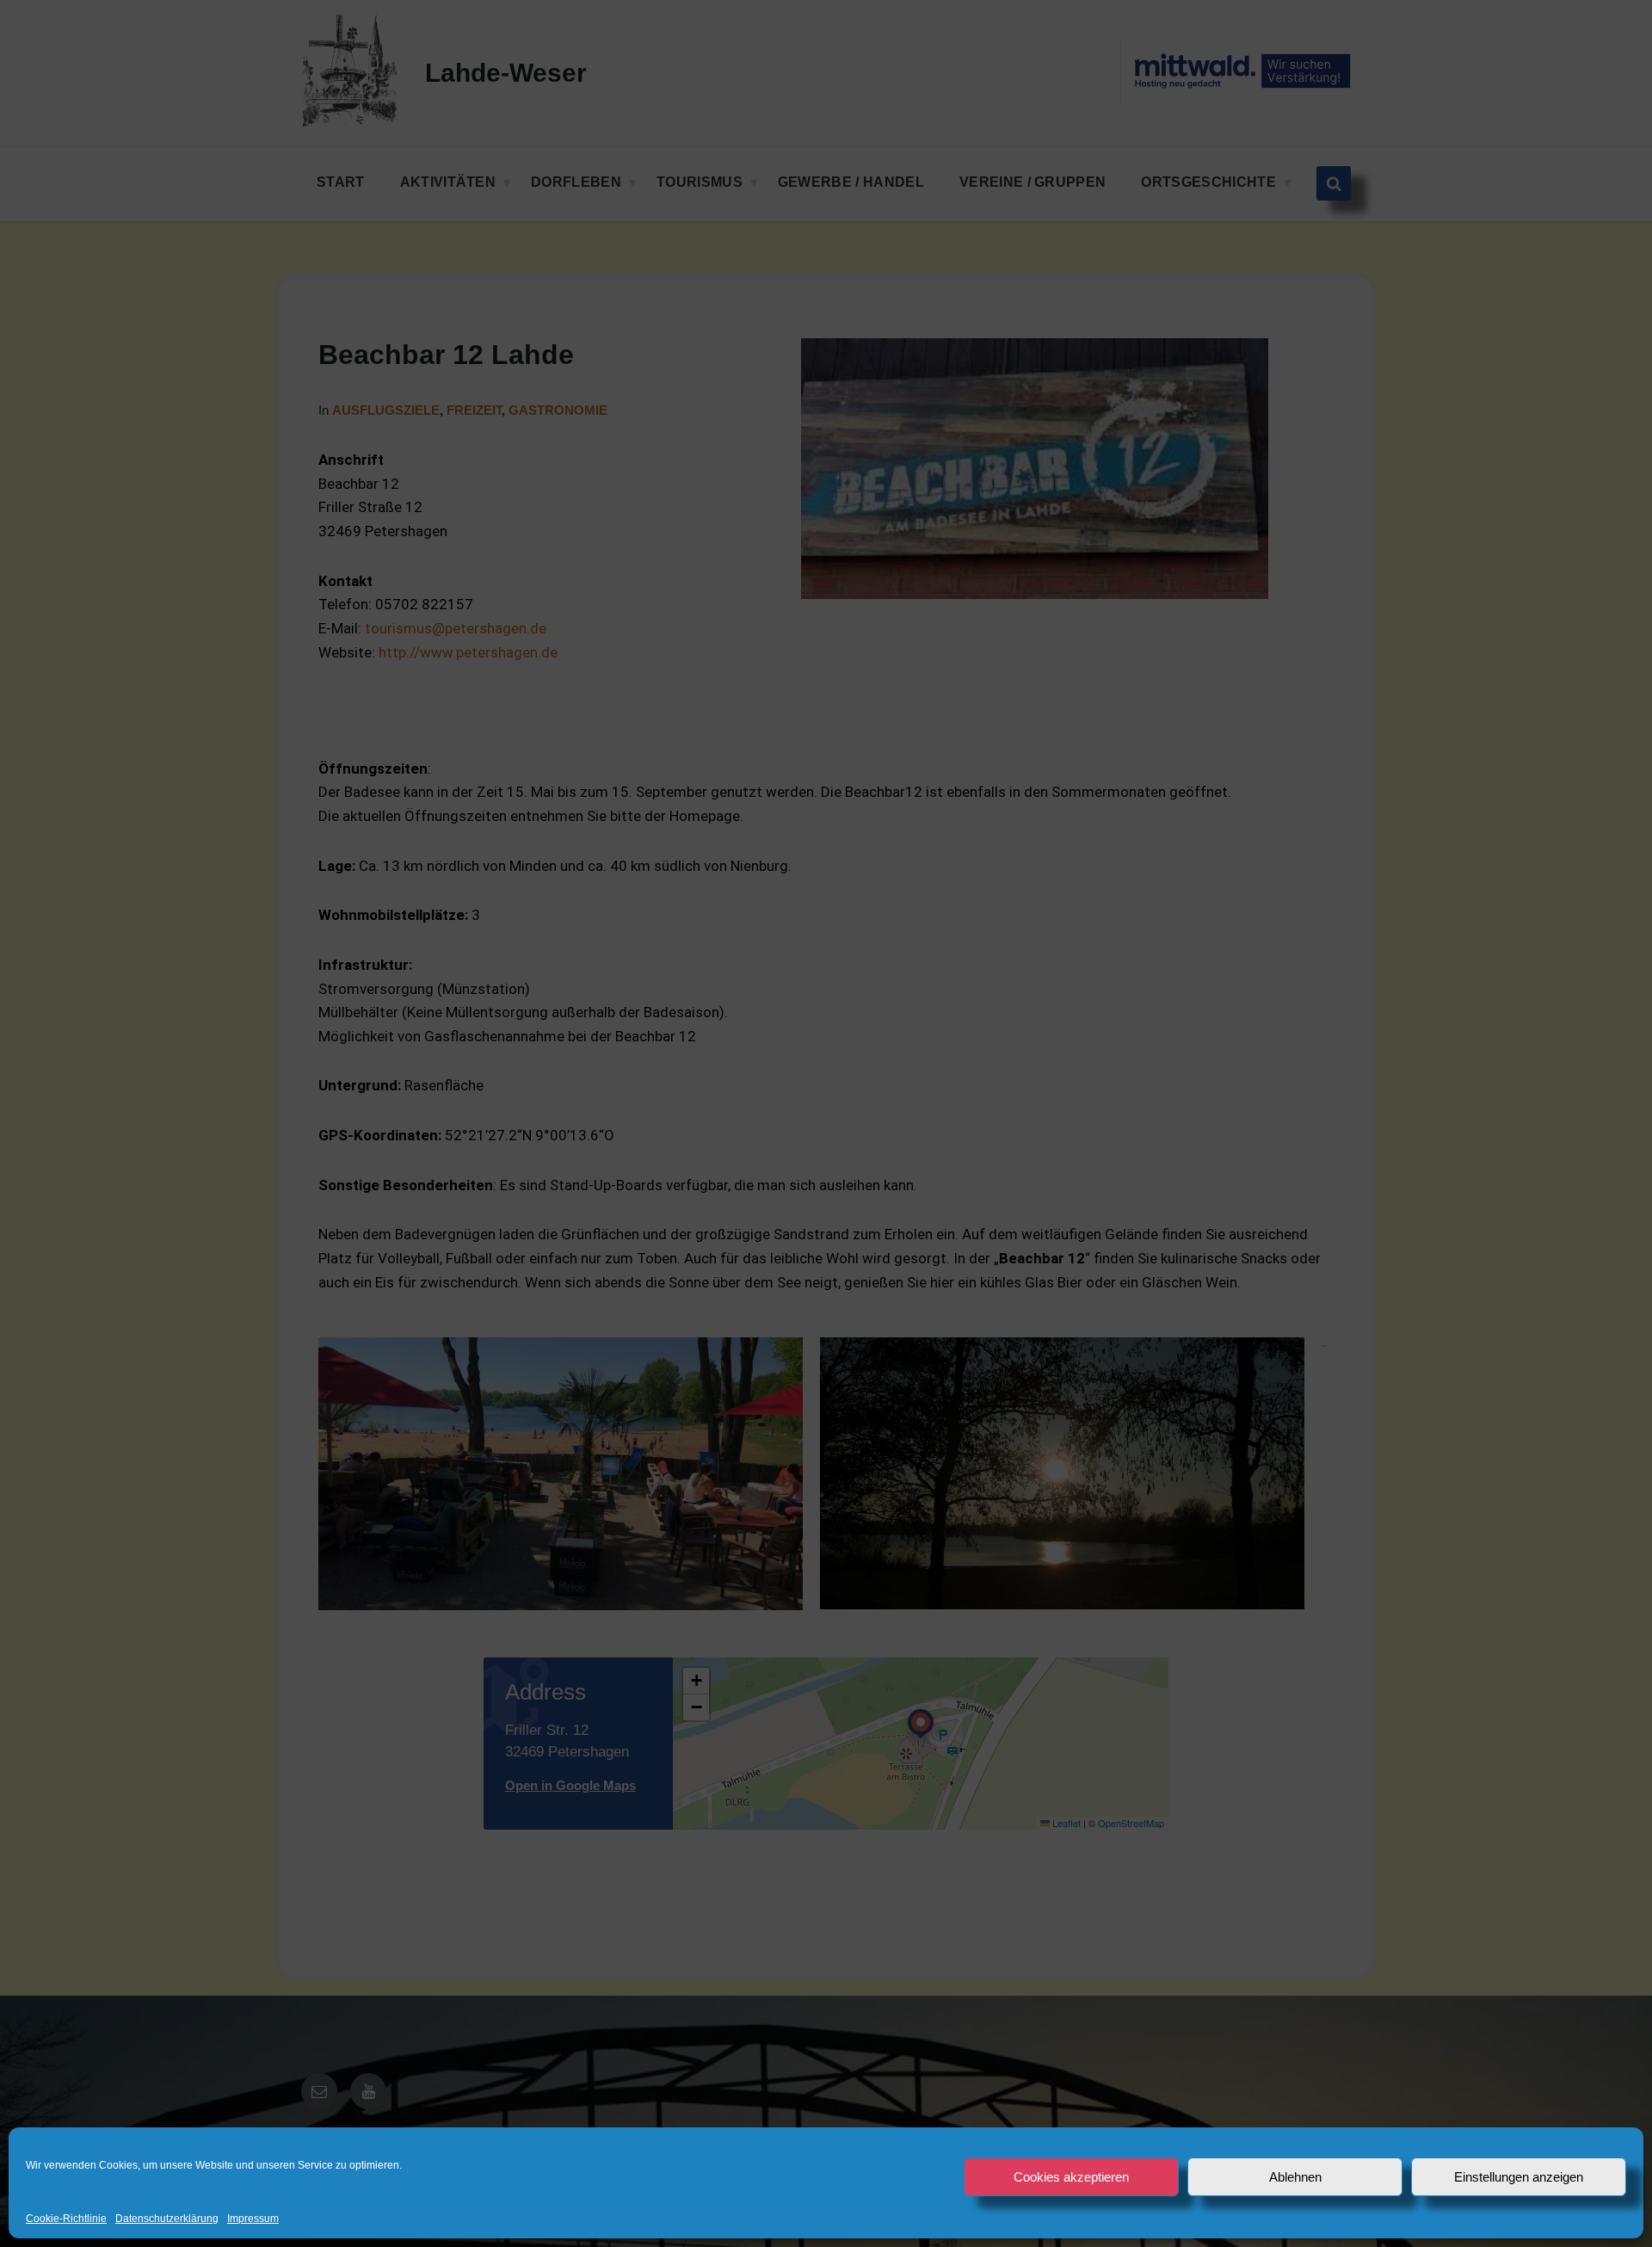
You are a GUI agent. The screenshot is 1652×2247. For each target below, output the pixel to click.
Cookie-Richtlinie (66, 2219)
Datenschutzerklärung (167, 2219)
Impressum (253, 2219)
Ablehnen (1295, 2177)
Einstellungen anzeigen (1519, 2177)
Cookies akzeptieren (1071, 2177)
